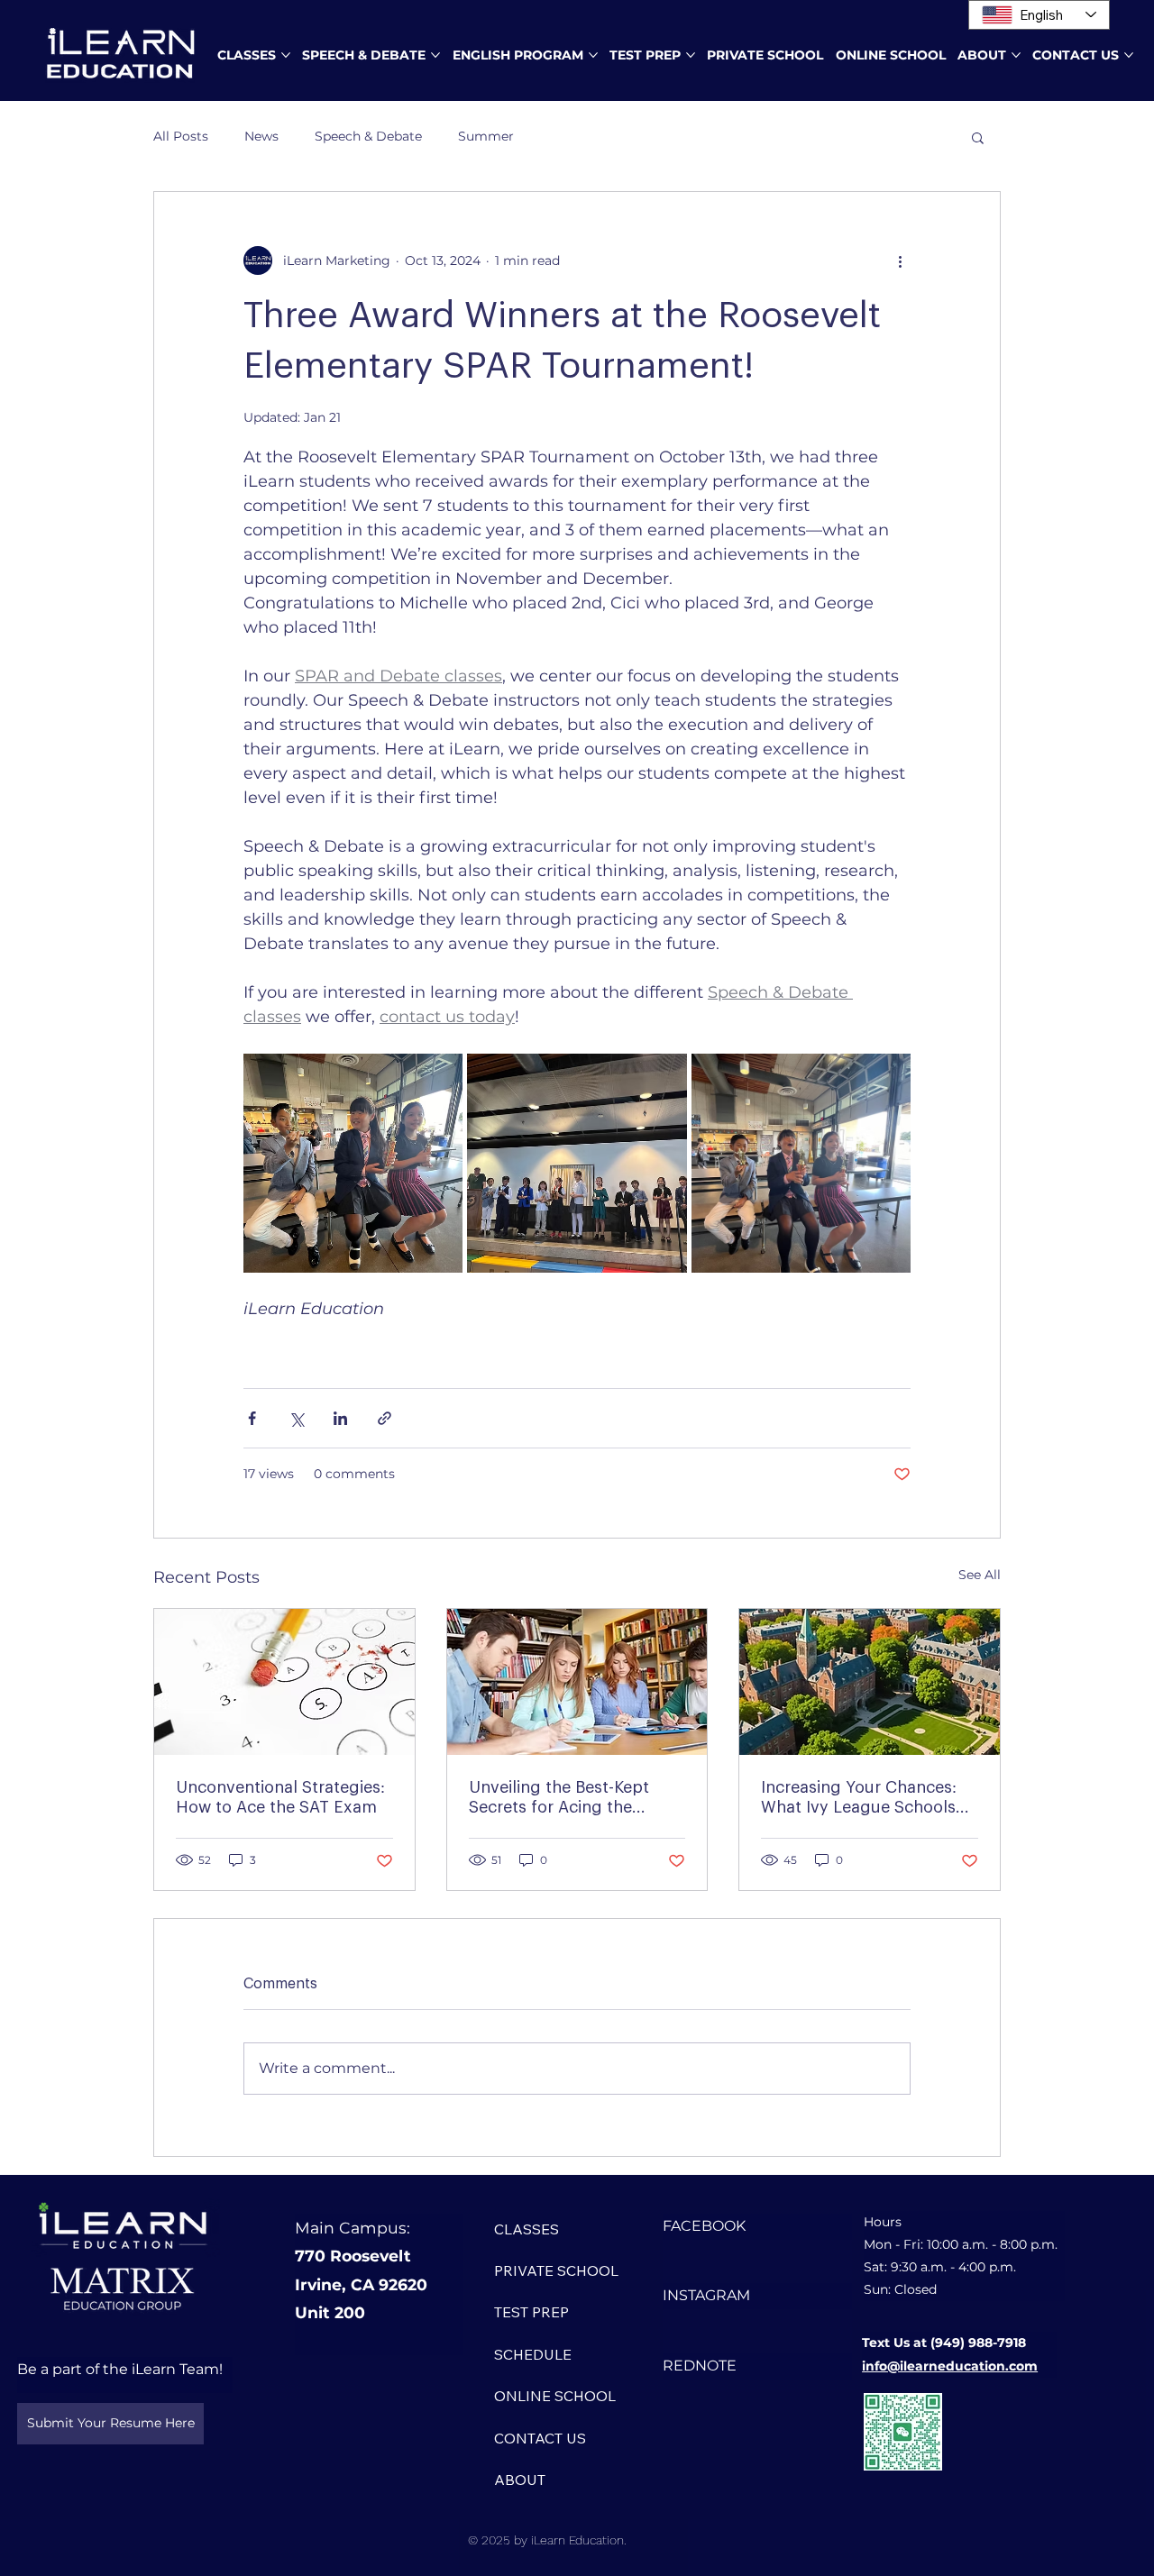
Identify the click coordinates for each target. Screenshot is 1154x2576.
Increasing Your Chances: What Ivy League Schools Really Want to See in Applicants (859, 1798)
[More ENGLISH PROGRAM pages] (593, 55)
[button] (978, 137)
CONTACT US (540, 2438)
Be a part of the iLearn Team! (120, 2369)
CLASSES (527, 2229)
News (261, 136)
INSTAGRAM (706, 2295)
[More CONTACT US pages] (1129, 55)
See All (980, 1575)
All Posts (181, 136)
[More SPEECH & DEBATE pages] (435, 55)
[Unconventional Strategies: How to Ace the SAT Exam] (284, 1682)
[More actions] (900, 260)
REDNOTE (700, 2366)
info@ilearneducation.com (950, 2366)
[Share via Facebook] (252, 1418)
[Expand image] (353, 1163)
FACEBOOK (704, 2226)
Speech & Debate (368, 136)
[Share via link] (385, 1418)
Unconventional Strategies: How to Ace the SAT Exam (280, 1797)
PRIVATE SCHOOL (556, 2270)
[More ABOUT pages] (1016, 55)
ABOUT (520, 2480)
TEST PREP (531, 2312)
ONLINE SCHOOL (555, 2396)
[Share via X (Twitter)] (296, 1418)
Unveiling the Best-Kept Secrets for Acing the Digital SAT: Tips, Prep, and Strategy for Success (573, 1798)
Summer (486, 136)
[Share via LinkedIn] (340, 1418)
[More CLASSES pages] (286, 55)
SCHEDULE (533, 2354)
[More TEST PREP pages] (691, 55)
